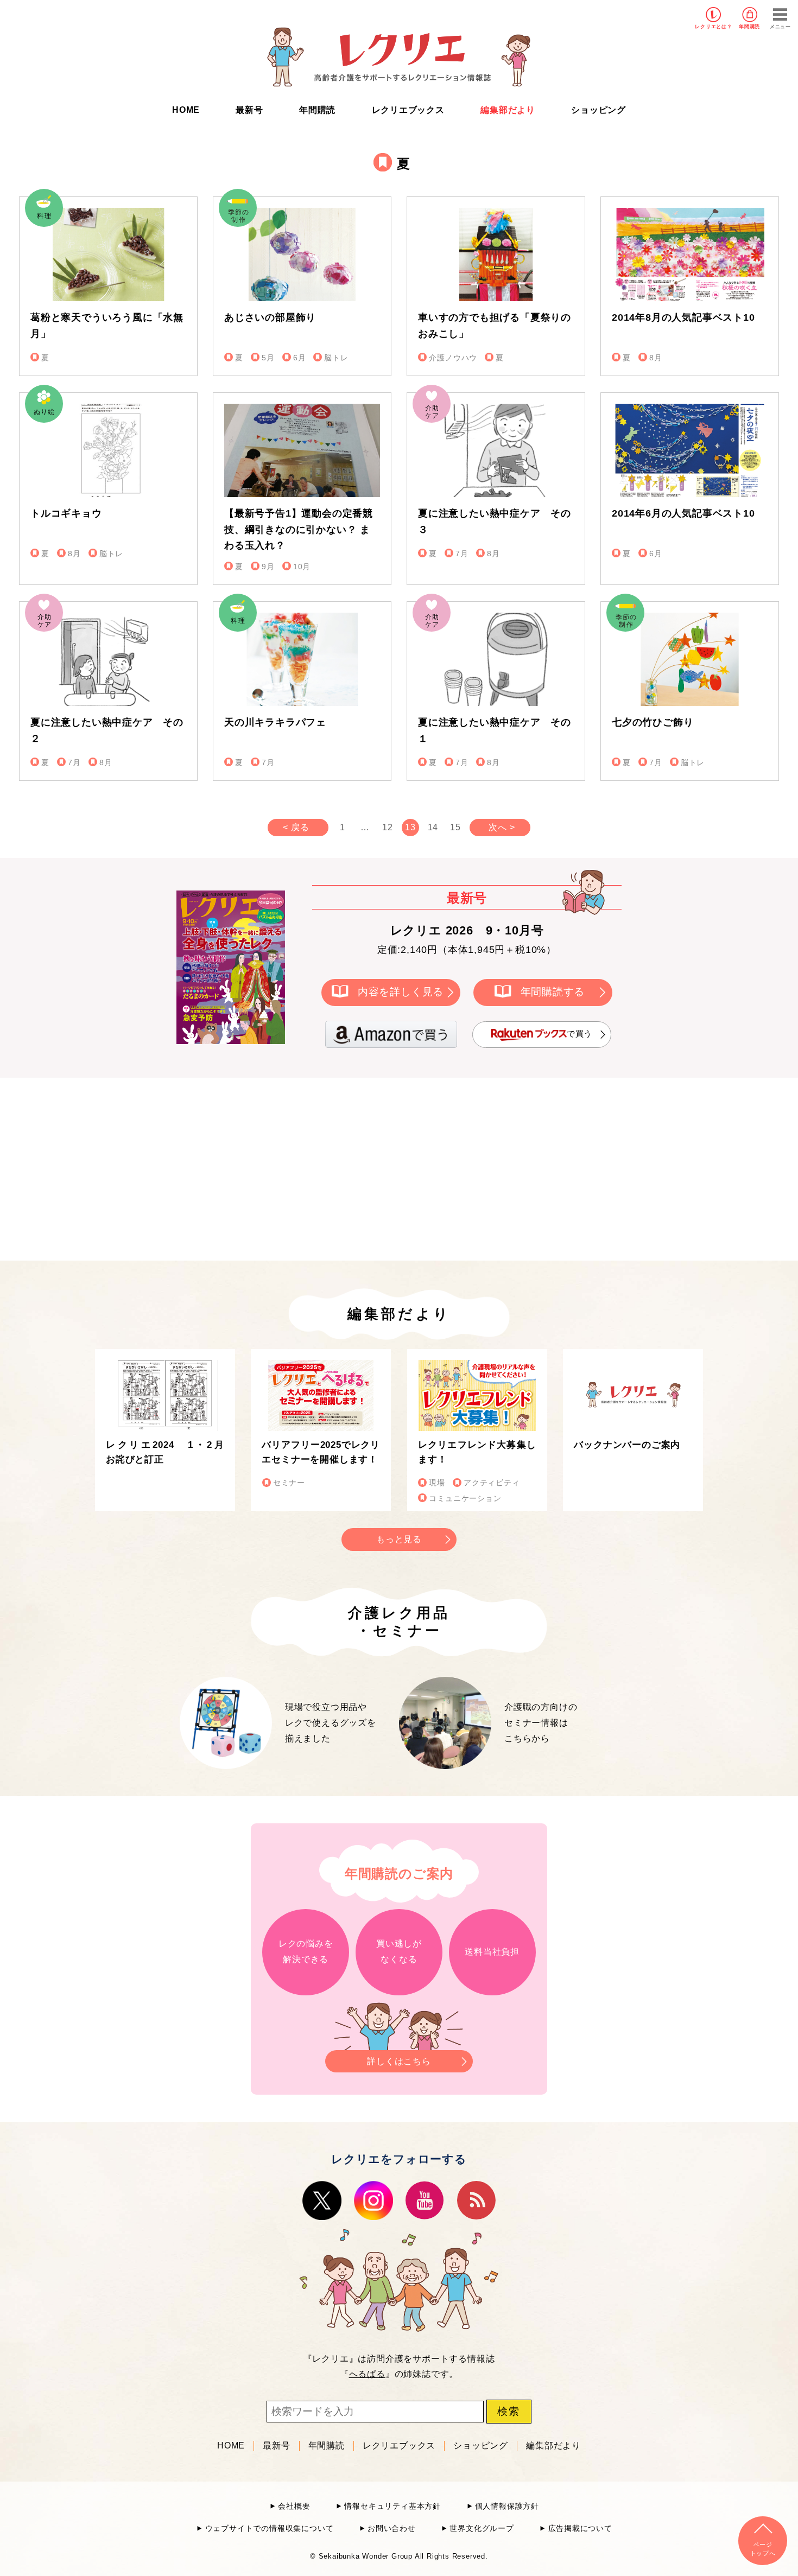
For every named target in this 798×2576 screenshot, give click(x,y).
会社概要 (294, 2506)
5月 (268, 358)
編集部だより (508, 110)
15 (455, 827)
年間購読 (749, 27)
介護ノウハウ (453, 358)
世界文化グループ (482, 2529)
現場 (437, 1483)
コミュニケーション (465, 1499)
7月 (462, 554)
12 (388, 827)
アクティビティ (492, 1483)
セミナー (289, 1483)
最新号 (249, 110)
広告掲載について (580, 2529)
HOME (186, 110)
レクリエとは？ (714, 27)
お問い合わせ (392, 2529)
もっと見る (399, 1539)
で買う (579, 1033)
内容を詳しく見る (401, 992)
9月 (268, 567)
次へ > (502, 827)
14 (433, 827)
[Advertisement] (307, 1167)
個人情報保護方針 (507, 2506)
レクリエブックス (408, 110)
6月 (299, 358)
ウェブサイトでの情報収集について (269, 2529)
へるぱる (367, 2374)
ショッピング (598, 110)
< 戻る (296, 827)
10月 (302, 567)
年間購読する (553, 992)
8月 (656, 358)
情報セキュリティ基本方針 (392, 2506)
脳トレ (336, 358)
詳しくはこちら (399, 2061)
